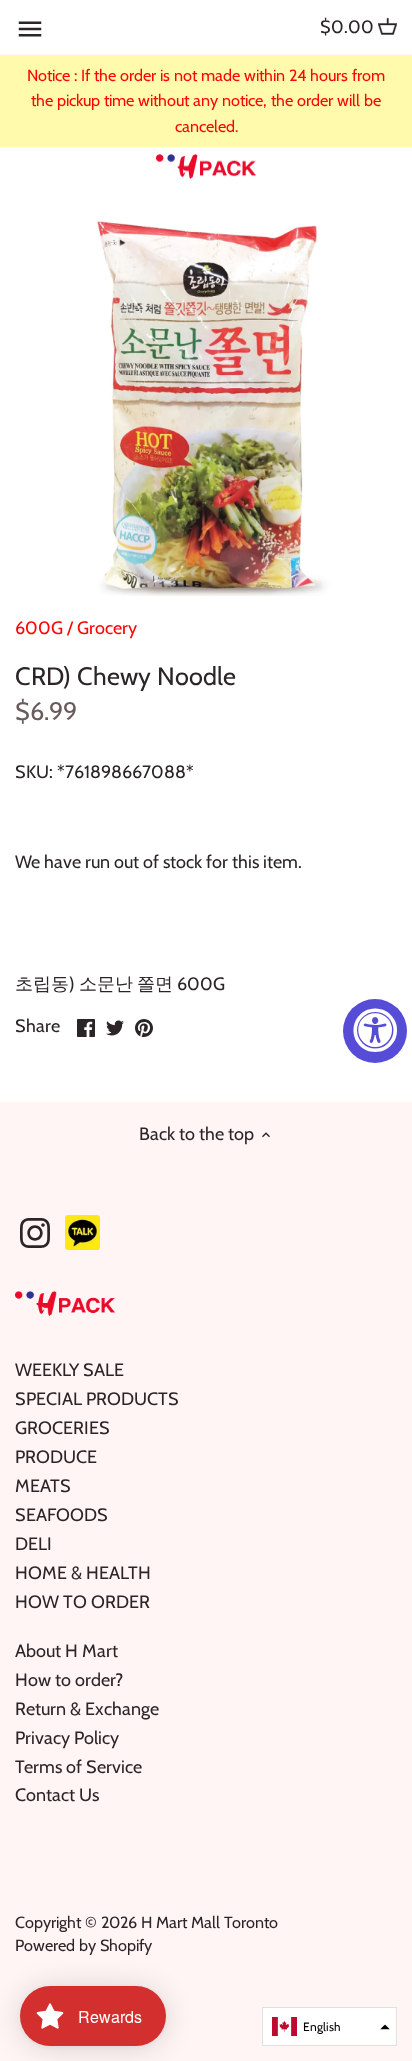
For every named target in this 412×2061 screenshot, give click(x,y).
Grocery (107, 628)
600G (39, 628)
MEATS (43, 1486)
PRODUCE (56, 1457)
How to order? (69, 1680)
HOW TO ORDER (82, 1602)
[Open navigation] (30, 29)
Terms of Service (78, 1767)
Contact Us (57, 1795)
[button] (329, 2026)
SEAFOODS (61, 1515)
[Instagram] (35, 1233)
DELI (33, 1544)
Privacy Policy (67, 1738)
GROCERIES (62, 1428)
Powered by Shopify (83, 1945)
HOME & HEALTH (83, 1573)
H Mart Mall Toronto (209, 1922)
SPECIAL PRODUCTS (97, 1399)
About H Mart (66, 1651)
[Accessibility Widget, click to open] (375, 1031)
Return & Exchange (87, 1709)
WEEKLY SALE (69, 1370)
